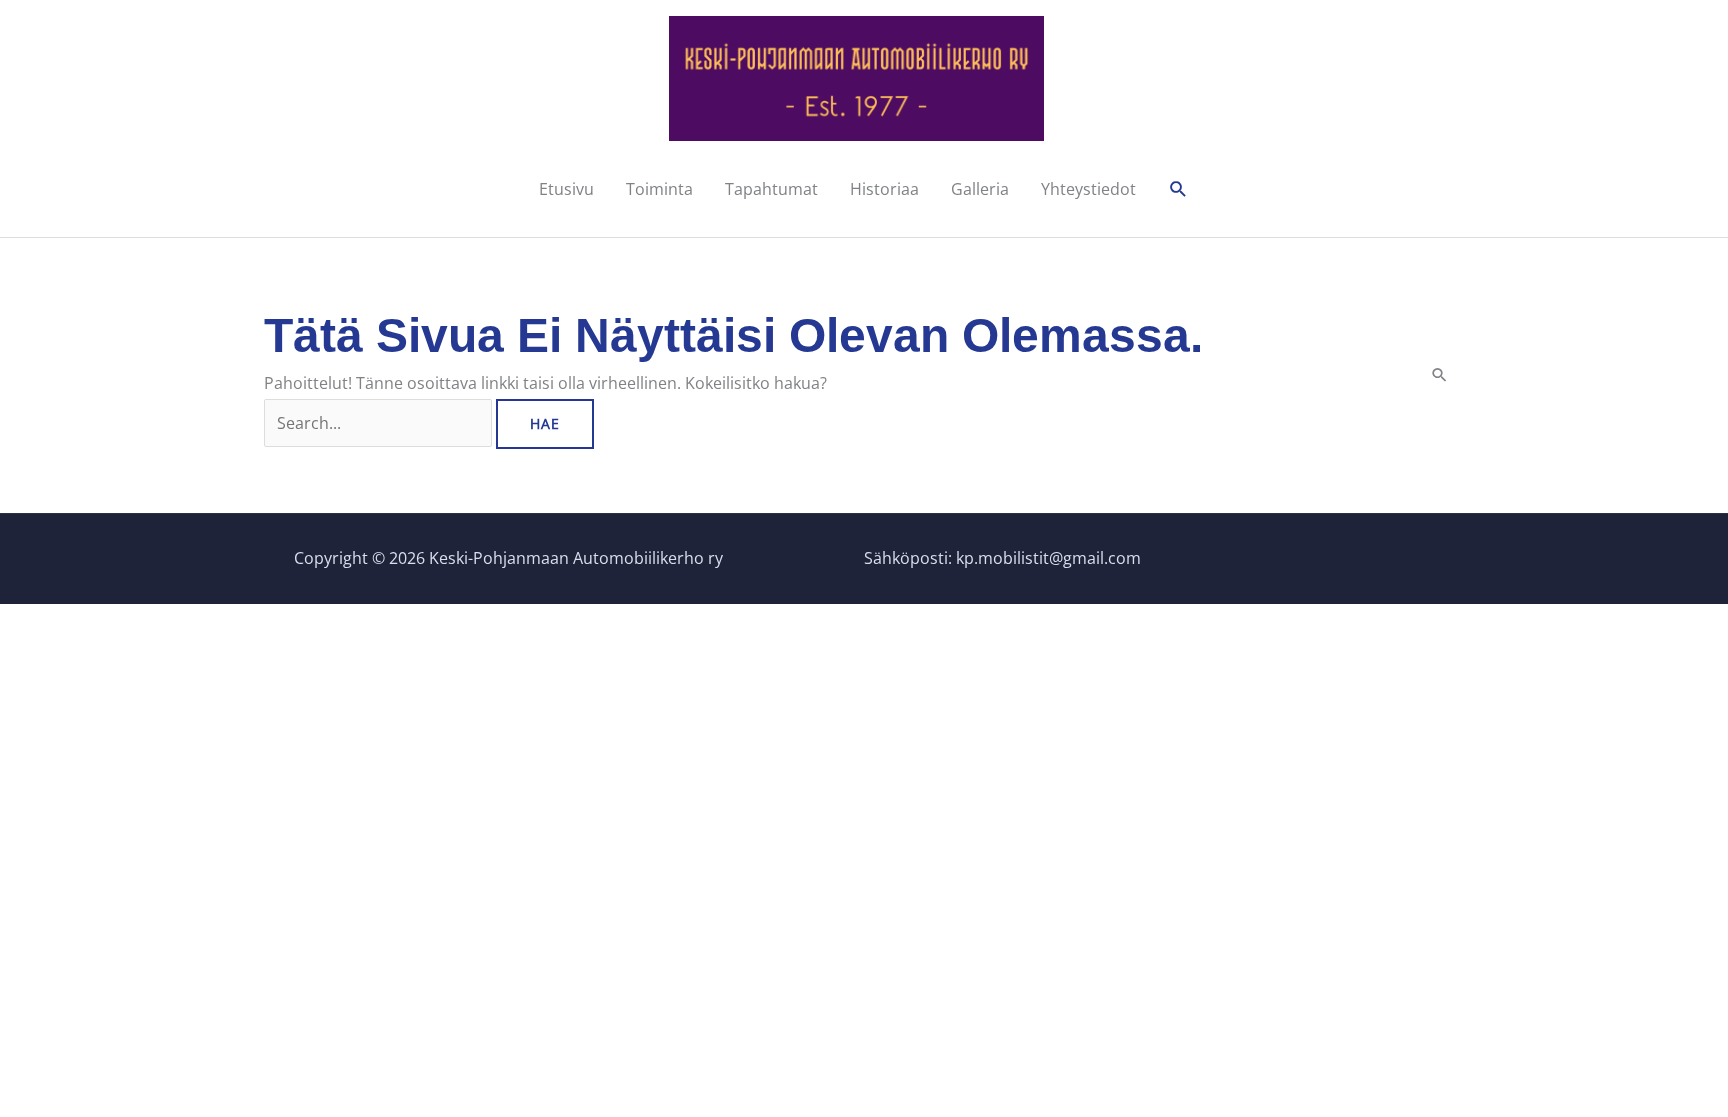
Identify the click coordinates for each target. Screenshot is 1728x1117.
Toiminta (659, 189)
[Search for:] (380, 423)
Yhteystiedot (1088, 189)
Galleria (980, 189)
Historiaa (884, 189)
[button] (1178, 189)
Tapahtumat (771, 189)
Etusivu (566, 189)
